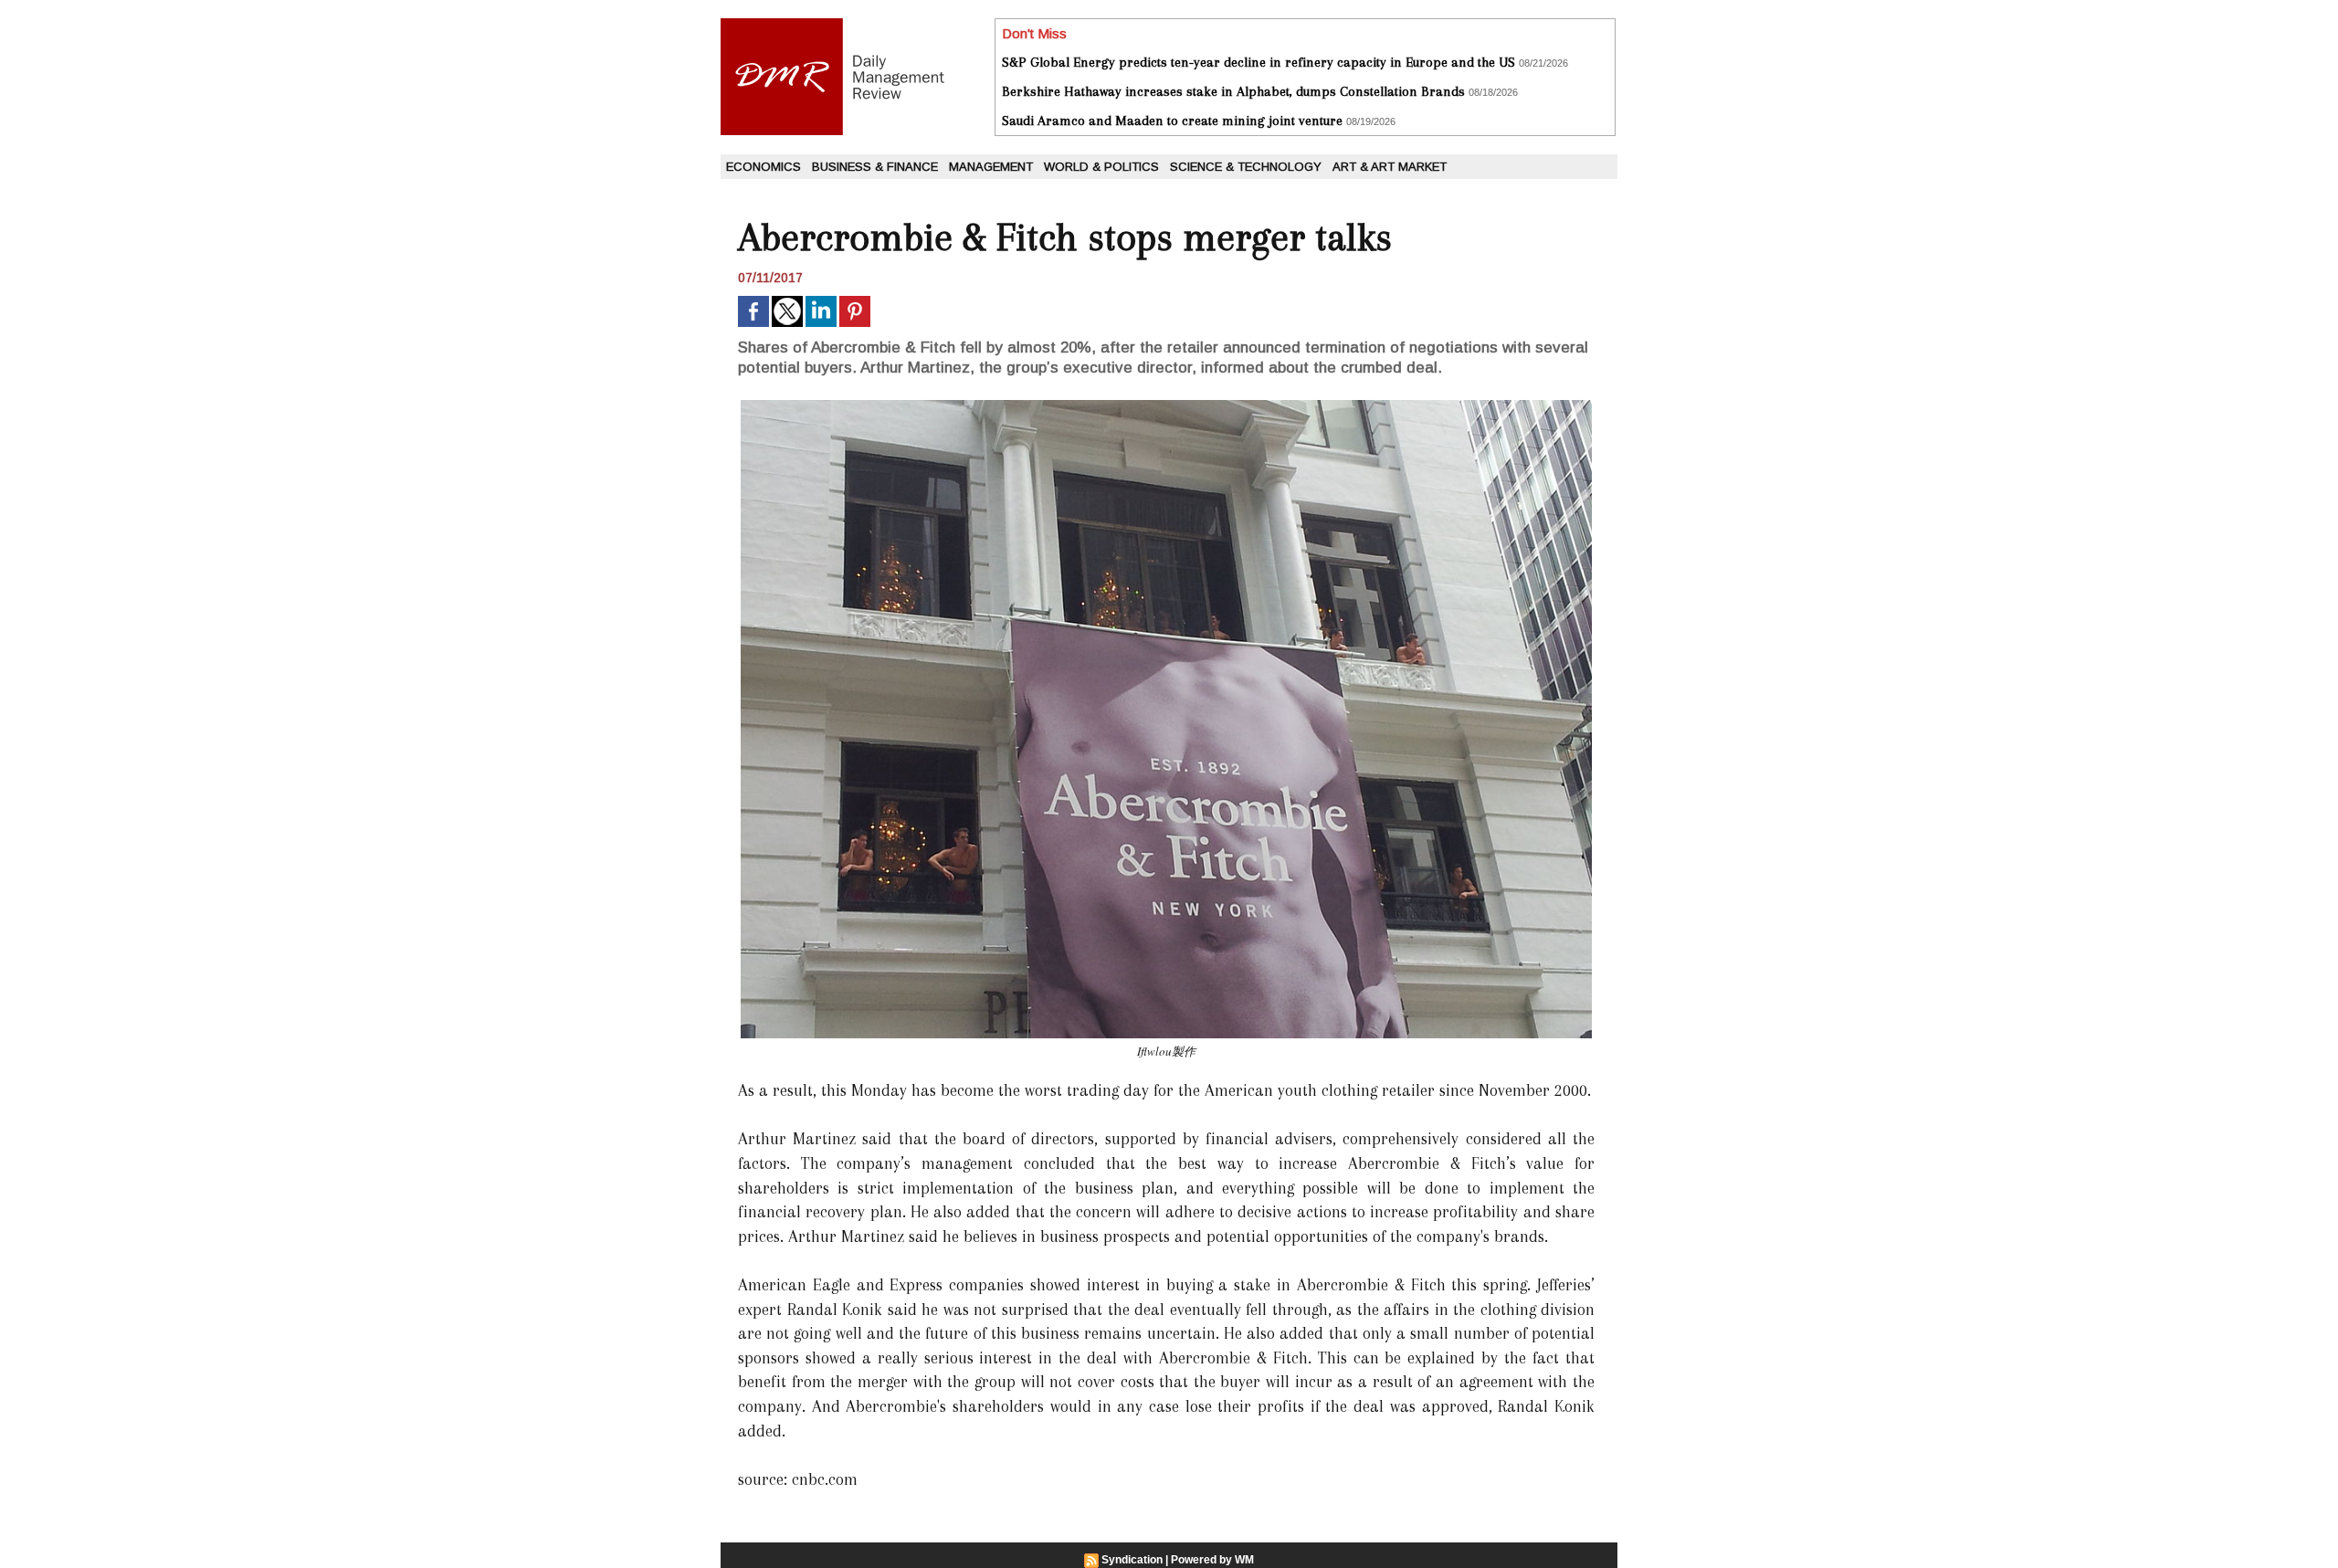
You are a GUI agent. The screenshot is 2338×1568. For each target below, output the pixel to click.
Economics (764, 167)
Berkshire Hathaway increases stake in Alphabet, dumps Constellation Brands (1233, 91)
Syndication (1132, 1560)
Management (991, 167)
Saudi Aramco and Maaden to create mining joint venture (1172, 121)
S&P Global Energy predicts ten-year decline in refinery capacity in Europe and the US (1259, 62)
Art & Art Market (1390, 167)
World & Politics (1101, 167)
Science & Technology (1246, 167)
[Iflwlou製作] (1166, 405)
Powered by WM (1212, 1560)
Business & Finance (875, 167)
